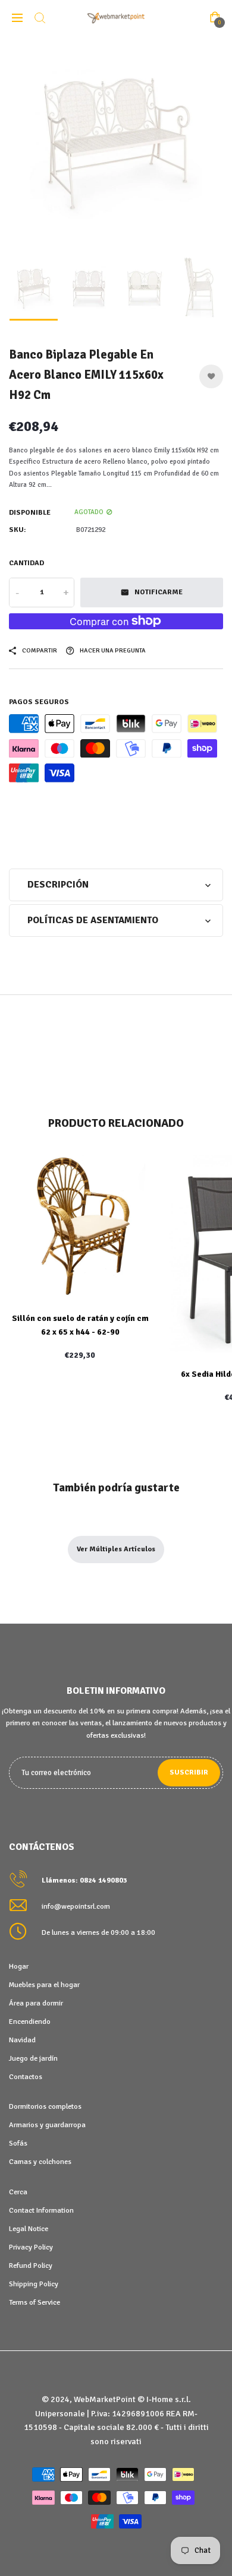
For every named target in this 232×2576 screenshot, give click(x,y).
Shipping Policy (34, 2284)
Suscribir (189, 1772)
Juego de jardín (33, 2058)
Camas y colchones (40, 2162)
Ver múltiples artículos (116, 1549)
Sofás (18, 2143)
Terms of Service (35, 2302)
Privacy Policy (31, 2247)
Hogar (19, 1966)
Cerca (18, 2192)
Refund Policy (31, 2266)
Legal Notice (29, 2229)
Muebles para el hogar (44, 1985)
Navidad (22, 2040)
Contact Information (41, 2210)
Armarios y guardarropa (47, 2125)
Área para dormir (36, 2003)
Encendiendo (30, 2021)
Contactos (26, 2077)
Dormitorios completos (45, 2106)
